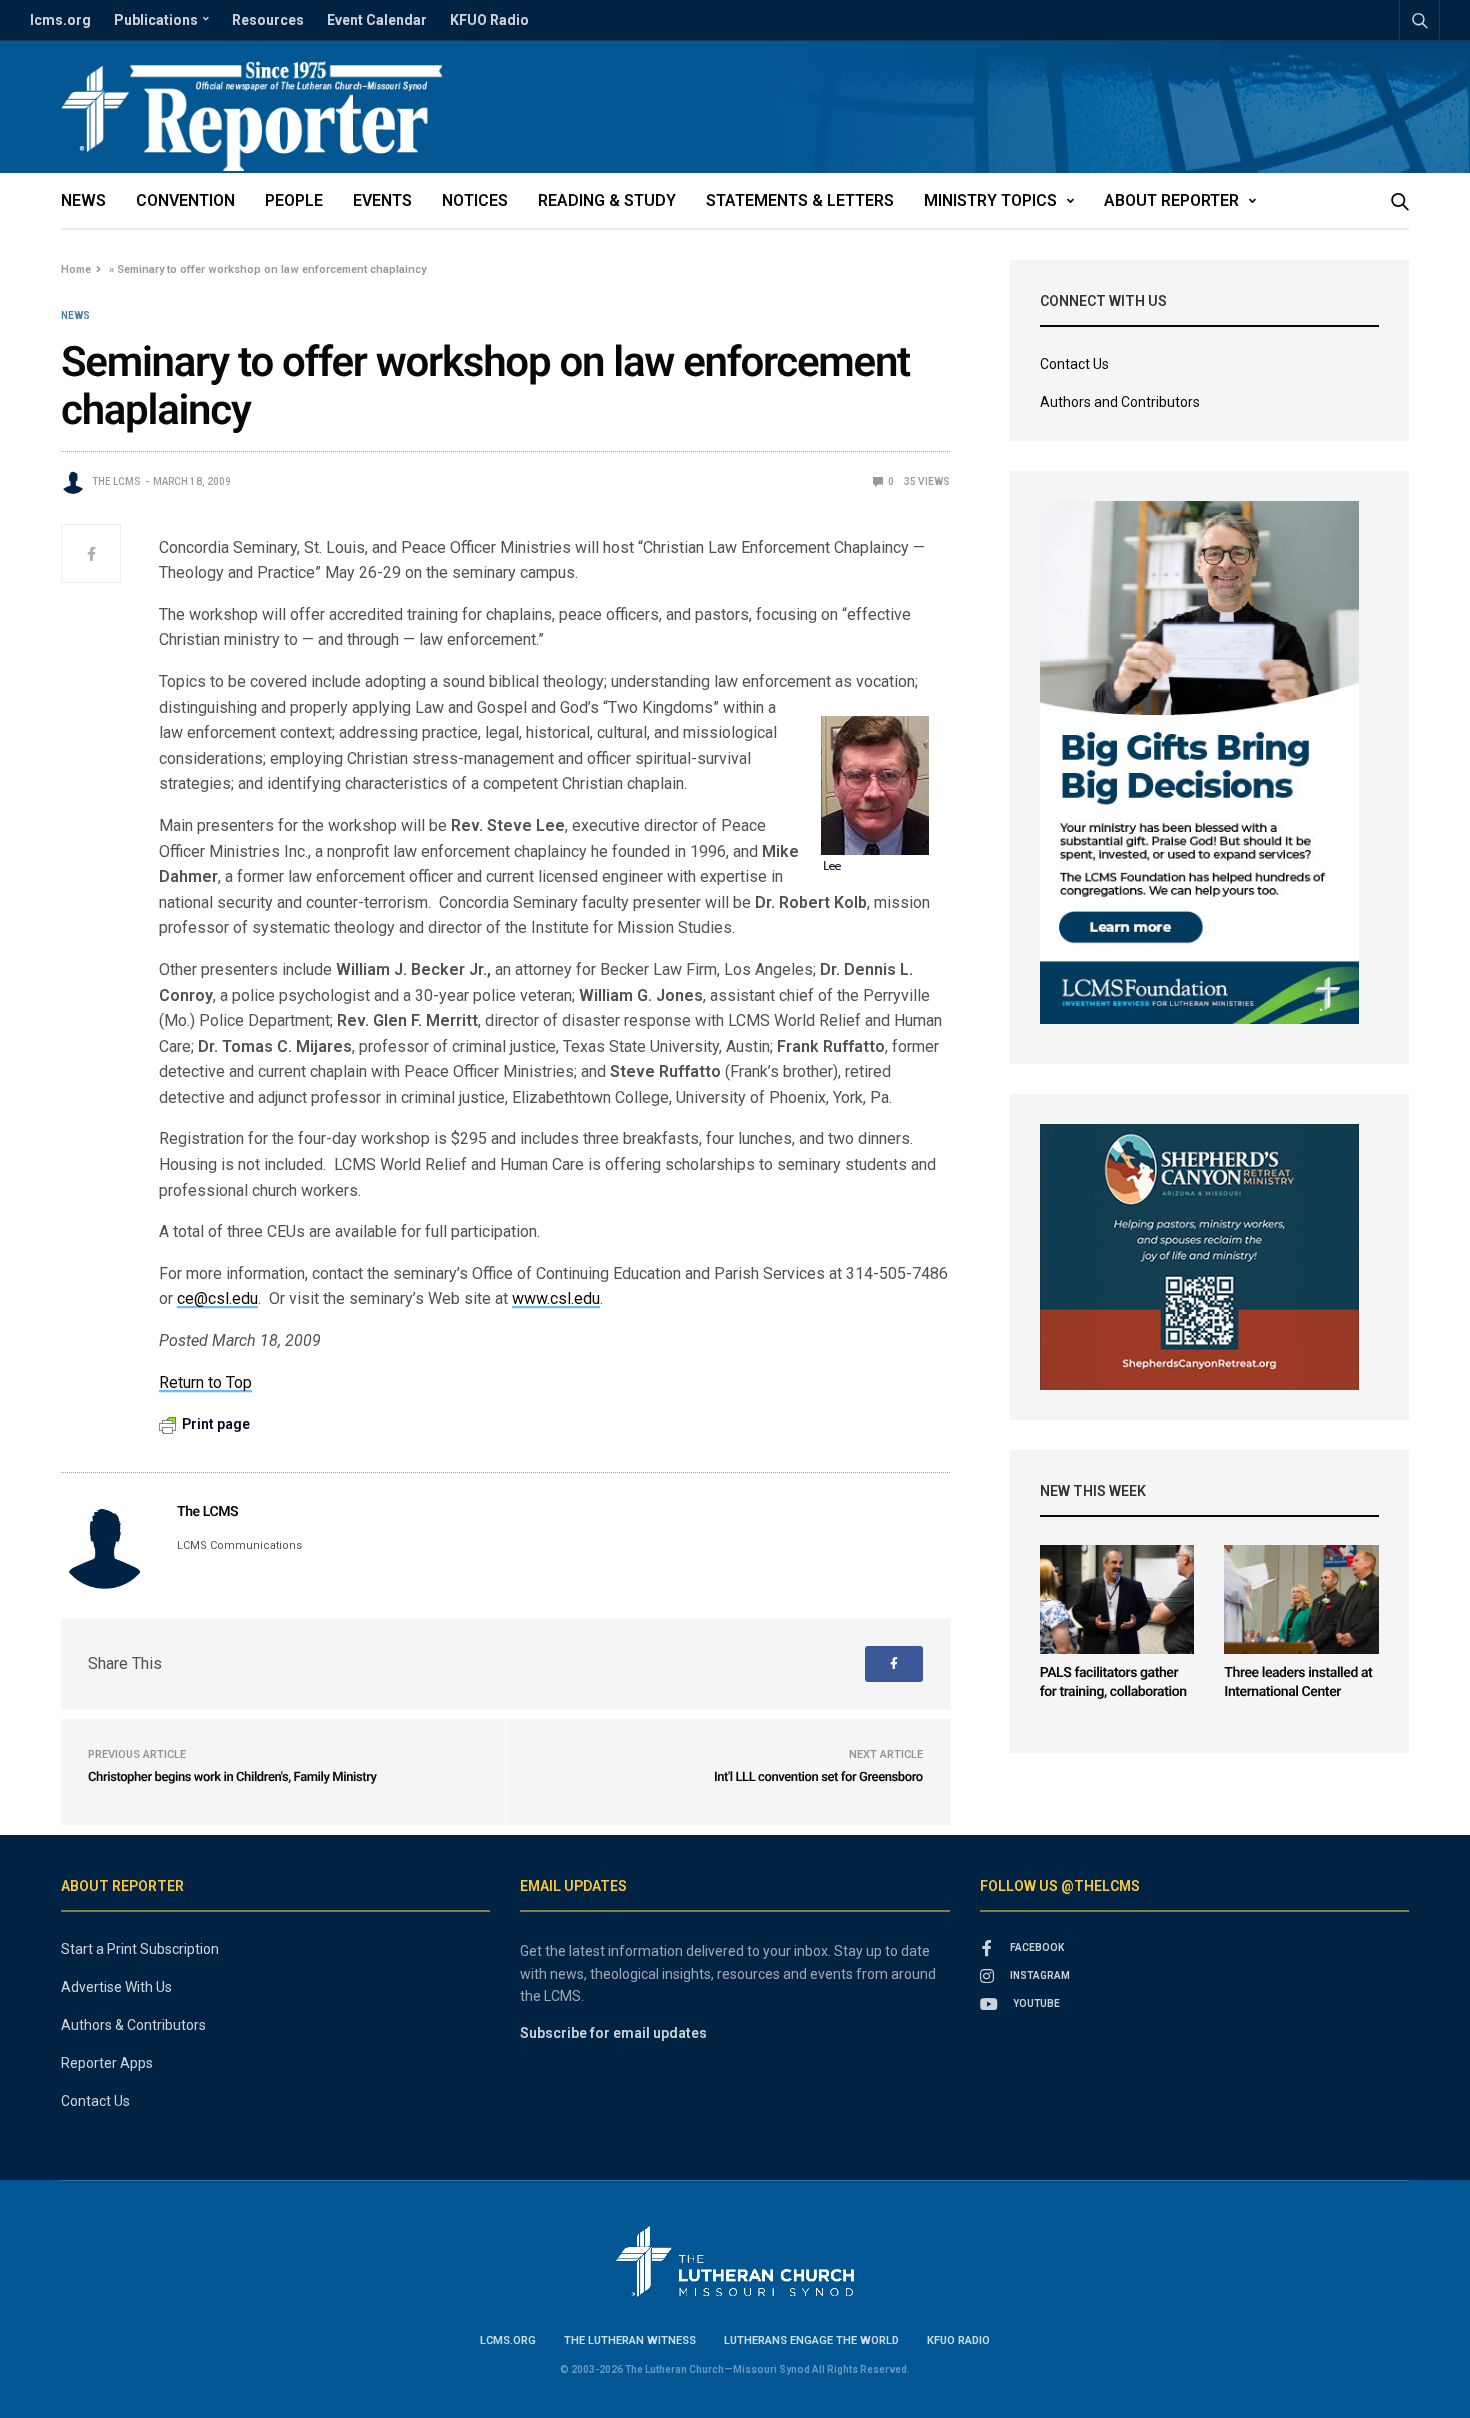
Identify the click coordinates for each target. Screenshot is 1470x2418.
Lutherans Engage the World (811, 2340)
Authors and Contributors (1120, 402)
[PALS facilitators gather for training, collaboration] (1117, 1599)
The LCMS (116, 481)
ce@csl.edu (217, 1298)
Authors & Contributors (133, 2025)
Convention (185, 200)
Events (382, 200)
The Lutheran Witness (630, 2340)
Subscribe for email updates (613, 2033)
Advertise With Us (116, 1987)
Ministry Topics (990, 200)
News (83, 200)
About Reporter (1171, 200)
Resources (268, 20)
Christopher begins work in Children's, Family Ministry (232, 1777)
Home (76, 269)
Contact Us (1074, 364)
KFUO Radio (489, 20)
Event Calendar (377, 20)
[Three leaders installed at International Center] (1301, 1599)
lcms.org (60, 20)
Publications (156, 20)
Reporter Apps (107, 2063)
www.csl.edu (556, 1298)
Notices (475, 200)
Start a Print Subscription (140, 1949)
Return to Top (205, 1382)
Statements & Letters (800, 200)
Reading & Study (607, 200)
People (294, 200)
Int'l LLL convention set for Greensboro (818, 1777)
